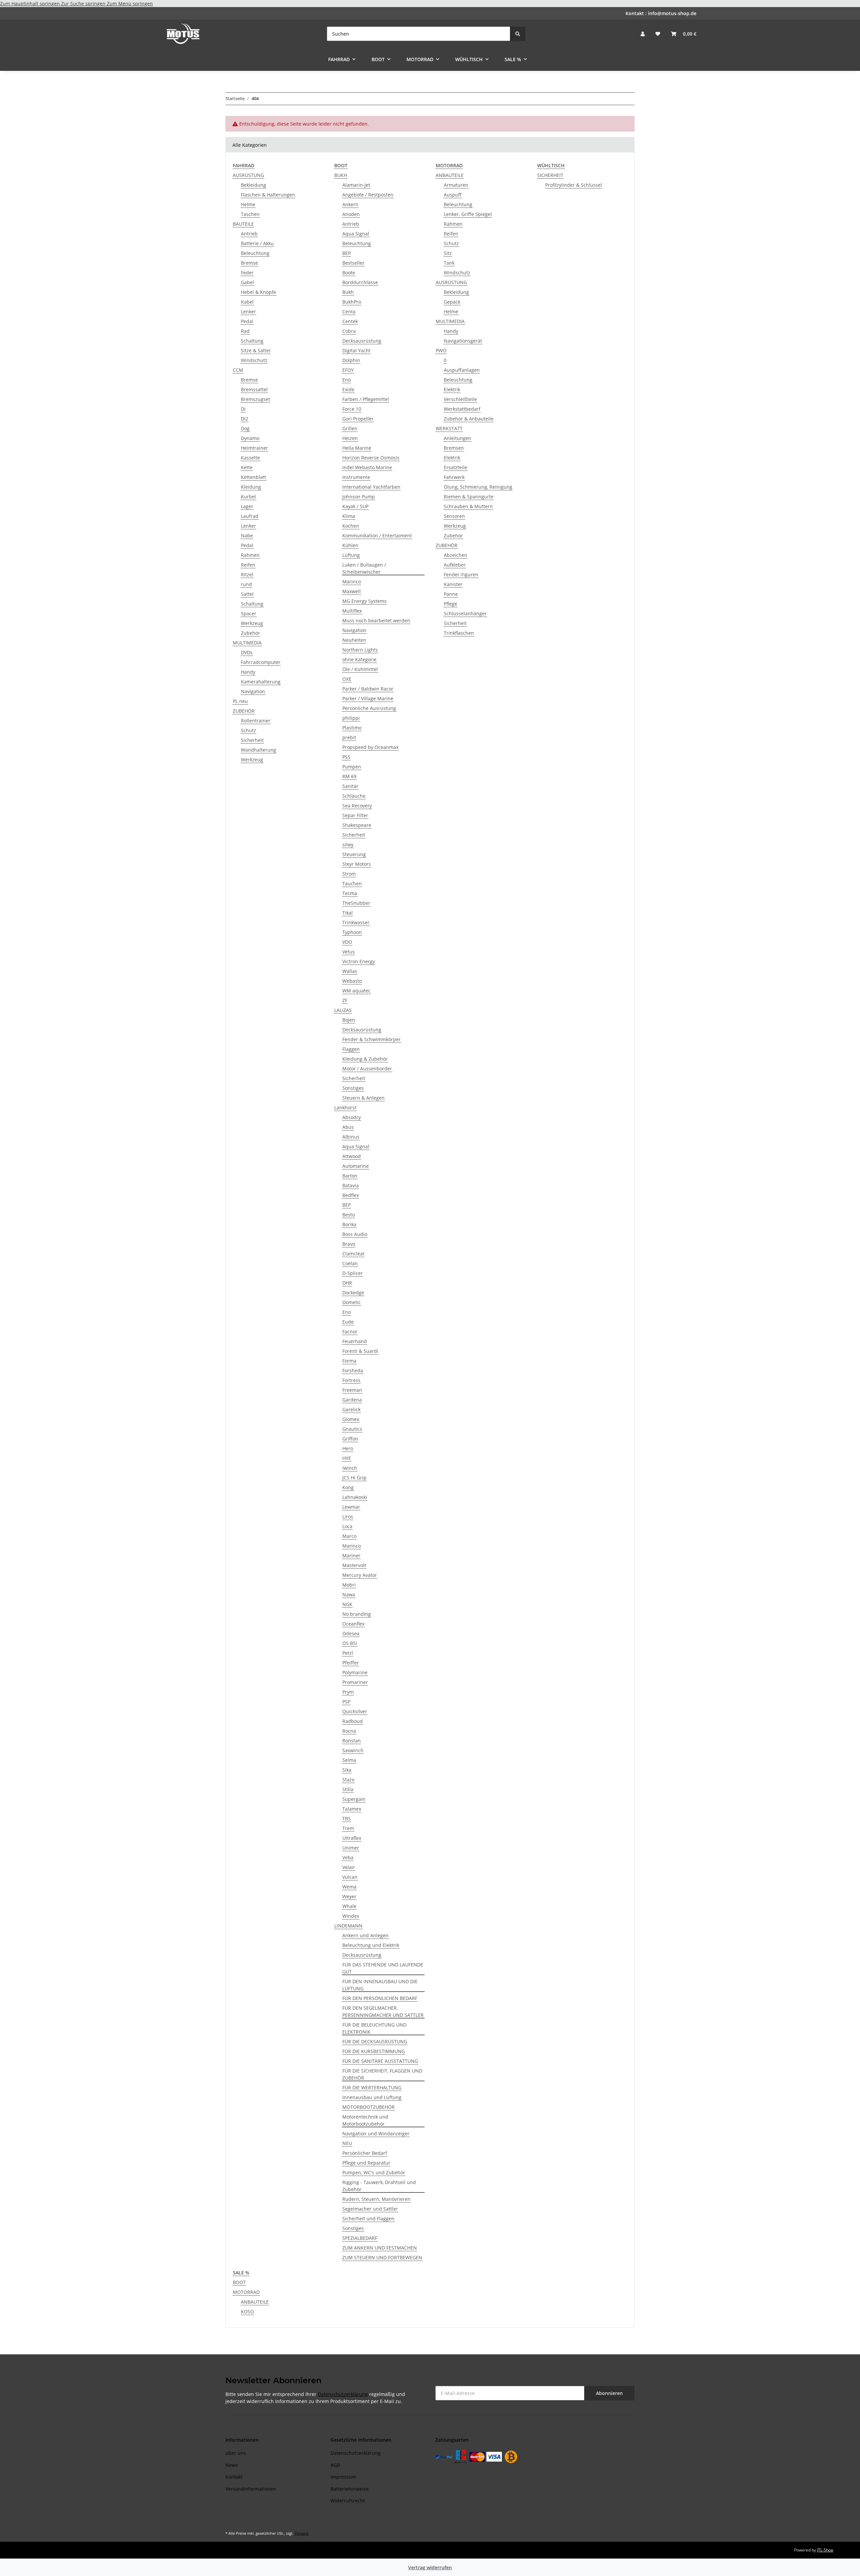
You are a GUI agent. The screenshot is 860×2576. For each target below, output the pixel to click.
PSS (346, 757)
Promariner (355, 1682)
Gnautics (352, 1429)
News (232, 2465)
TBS (347, 1818)
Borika (349, 1224)
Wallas (350, 971)
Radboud (353, 1721)
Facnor (350, 1331)
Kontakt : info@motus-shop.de (661, 13)
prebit (349, 737)
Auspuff (453, 195)
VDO (347, 942)
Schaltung (252, 341)
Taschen (250, 214)
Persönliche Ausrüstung (369, 708)
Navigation (253, 691)
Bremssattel (254, 389)
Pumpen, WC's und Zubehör (374, 2172)
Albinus (351, 1137)
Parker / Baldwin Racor (368, 689)
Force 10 (352, 409)
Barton (350, 1176)
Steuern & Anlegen (363, 1098)
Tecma (350, 893)
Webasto (352, 981)
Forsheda (353, 1370)
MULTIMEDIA (247, 643)
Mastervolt (354, 1565)
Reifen (248, 565)
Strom (349, 874)
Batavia (351, 1185)
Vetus (349, 952)
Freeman (352, 1390)
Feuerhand (355, 1341)
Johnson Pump (359, 497)
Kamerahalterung (261, 682)
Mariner (351, 1556)
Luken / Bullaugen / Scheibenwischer (364, 568)
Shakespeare (357, 825)
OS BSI (350, 1643)
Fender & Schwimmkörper (372, 1039)
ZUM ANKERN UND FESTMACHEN (380, 2248)
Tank (449, 263)
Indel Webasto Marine (367, 467)
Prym (348, 1692)
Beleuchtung (255, 253)
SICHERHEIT (550, 175)
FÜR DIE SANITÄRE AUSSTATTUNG (380, 2061)
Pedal (247, 321)
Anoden (351, 214)
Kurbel (248, 497)
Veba (348, 1857)
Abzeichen (456, 555)
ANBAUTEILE (450, 175)
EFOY (348, 370)
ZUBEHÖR (244, 711)
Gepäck (452, 302)
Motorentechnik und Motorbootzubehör (365, 2120)
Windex (351, 1916)
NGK (347, 1604)
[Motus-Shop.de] (183, 34)
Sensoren (454, 516)
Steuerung (354, 854)
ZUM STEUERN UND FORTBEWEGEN (382, 2257)
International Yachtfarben (371, 487)
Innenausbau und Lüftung (372, 2097)
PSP (346, 1702)
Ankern (350, 204)
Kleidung (251, 487)
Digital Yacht (356, 350)
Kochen (351, 526)
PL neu (240, 701)
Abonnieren (609, 2393)
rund (246, 584)
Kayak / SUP (355, 506)
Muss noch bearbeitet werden (376, 620)
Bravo (349, 1244)
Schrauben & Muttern (468, 506)
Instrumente (356, 477)
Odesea (351, 1633)
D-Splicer (353, 1273)
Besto (349, 1215)
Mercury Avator (360, 1575)
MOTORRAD (246, 2292)
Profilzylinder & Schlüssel (574, 185)
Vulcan (350, 1877)
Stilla (348, 1789)
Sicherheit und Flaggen (368, 2218)
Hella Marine (357, 448)
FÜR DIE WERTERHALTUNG (372, 2088)
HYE (347, 1458)
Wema (349, 1887)
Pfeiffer (351, 1663)
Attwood (352, 1156)
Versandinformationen (251, 2489)
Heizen (350, 438)
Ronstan (352, 1741)
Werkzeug (252, 623)
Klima (349, 516)
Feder (247, 273)
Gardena (352, 1400)
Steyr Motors (357, 864)
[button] (643, 34)
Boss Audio (355, 1234)
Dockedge (353, 1293)
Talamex (352, 1809)
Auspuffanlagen (462, 370)
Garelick (351, 1409)
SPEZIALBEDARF (360, 2238)
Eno (347, 380)
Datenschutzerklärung (343, 2394)
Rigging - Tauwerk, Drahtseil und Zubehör (379, 2186)
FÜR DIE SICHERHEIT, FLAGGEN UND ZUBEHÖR (382, 2074)
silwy (348, 845)
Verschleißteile (460, 399)
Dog (245, 428)
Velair (349, 1867)
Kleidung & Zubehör (365, 1059)
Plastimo (352, 728)
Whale (349, 1906)
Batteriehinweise (350, 2489)
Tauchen (352, 883)
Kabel (247, 302)
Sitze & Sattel (256, 350)
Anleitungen (458, 438)
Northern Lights (360, 650)
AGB (335, 2465)
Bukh (348, 292)
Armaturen (456, 185)
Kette (247, 467)
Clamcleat (353, 1254)
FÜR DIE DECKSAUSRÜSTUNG (375, 2041)
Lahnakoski (355, 1497)
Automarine (356, 1166)
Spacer (249, 613)
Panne (451, 594)
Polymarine (355, 1672)
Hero (348, 1448)
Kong (348, 1487)
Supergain (354, 1799)
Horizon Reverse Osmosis (371, 458)
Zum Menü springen (130, 4)
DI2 (245, 419)
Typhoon (352, 932)
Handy (248, 672)
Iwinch (350, 1468)
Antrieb (249, 234)
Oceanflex (353, 1624)
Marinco (352, 582)
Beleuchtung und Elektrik (371, 1945)
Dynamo (250, 438)
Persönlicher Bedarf (365, 2153)
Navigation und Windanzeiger (376, 2134)
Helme (248, 204)
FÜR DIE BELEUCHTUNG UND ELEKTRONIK (374, 2028)
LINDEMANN (348, 1926)
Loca (347, 1526)
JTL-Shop (825, 2550)
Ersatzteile (456, 467)
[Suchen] (518, 34)
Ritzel (247, 574)
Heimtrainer (254, 448)
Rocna (349, 1731)
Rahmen (250, 555)
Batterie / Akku (257, 243)
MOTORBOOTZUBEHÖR (369, 2107)
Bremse (249, 263)
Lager (247, 506)
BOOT (239, 2282)
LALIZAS (343, 1010)
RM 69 (349, 776)
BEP (347, 253)
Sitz (448, 253)
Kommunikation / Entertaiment (377, 536)
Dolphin (351, 360)
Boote (349, 273)
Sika (347, 1770)
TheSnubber (356, 903)
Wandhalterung (259, 750)
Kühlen (350, 545)
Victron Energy (359, 961)
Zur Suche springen (84, 4)
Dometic (352, 1302)
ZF (345, 1000)
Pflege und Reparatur (366, 2163)
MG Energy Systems (364, 601)
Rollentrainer (256, 721)
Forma (349, 1361)
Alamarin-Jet (356, 185)
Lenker (248, 312)
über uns (236, 2453)
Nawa (349, 1594)
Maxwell (352, 591)
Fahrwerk (454, 477)
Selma (349, 1760)
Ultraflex (352, 1838)
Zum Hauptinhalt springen (31, 4)
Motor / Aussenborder (367, 1069)
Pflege (450, 604)
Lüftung (351, 555)
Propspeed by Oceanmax (370, 747)
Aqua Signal (356, 234)
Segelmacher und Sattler (370, 2209)
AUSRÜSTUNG (248, 175)
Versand (301, 2533)
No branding (357, 1614)
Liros (348, 1517)
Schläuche (354, 796)
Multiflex (352, 611)
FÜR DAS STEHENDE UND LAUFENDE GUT (383, 1968)
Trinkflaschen (459, 633)
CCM (238, 370)
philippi (351, 718)
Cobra (349, 331)
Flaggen (351, 1049)
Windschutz (254, 360)
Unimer (351, 1848)
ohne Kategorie (359, 659)
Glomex (351, 1419)
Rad (245, 331)
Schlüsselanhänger (465, 613)
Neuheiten (354, 640)
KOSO (247, 2312)
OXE (347, 679)
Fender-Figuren (461, 574)
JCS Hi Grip (354, 1478)
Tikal (348, 913)
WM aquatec (356, 991)
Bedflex (351, 1195)
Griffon (350, 1439)
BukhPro (352, 302)
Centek (350, 321)
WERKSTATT (449, 428)
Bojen (349, 1020)
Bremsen (454, 448)
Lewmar (351, 1507)
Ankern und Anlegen (365, 1935)
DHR (347, 1283)
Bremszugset (255, 399)
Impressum (343, 2477)
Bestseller (353, 263)
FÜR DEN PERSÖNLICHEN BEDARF (380, 1998)
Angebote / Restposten (368, 195)
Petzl (348, 1653)
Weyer (349, 1896)
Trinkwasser (356, 922)
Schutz (248, 730)
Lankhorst (345, 1107)
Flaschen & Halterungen (268, 195)
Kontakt (234, 2477)
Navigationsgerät (463, 341)
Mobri (349, 1585)
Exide (348, 389)
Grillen (350, 428)
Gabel (247, 282)
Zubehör (250, 633)
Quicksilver (355, 1711)
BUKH (341, 175)
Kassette (250, 458)
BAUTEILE (243, 224)
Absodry (352, 1117)
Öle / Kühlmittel (360, 669)
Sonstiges (353, 1088)
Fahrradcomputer (261, 662)
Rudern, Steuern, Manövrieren (376, 2199)
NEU (347, 2143)
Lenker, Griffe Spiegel (468, 214)
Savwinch (353, 1750)
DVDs (247, 652)
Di (243, 409)
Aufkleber (455, 565)
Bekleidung (253, 185)
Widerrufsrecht (348, 2501)
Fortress (351, 1380)
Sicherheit (252, 740)
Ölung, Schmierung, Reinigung (478, 487)
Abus (348, 1127)
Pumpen (352, 767)
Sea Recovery (357, 806)
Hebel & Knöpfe (259, 292)
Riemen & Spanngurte (469, 497)
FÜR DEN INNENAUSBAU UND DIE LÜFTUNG (380, 1985)
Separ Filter (355, 815)
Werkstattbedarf (462, 409)
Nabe (247, 536)
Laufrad (250, 516)
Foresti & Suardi (360, 1351)
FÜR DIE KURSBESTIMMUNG (374, 2051)
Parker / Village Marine (368, 698)
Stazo (348, 1780)
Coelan (350, 1263)
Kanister (453, 584)
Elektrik (452, 389)
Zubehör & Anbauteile (469, 419)
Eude (348, 1322)
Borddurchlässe (360, 282)
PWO (441, 350)
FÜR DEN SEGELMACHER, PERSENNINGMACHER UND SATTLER (383, 2011)
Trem (348, 1828)
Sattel (247, 594)
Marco (349, 1536)
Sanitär (350, 786)
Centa (349, 312)
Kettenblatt (253, 477)
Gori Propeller (358, 419)
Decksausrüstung (362, 341)
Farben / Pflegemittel (366, 399)
